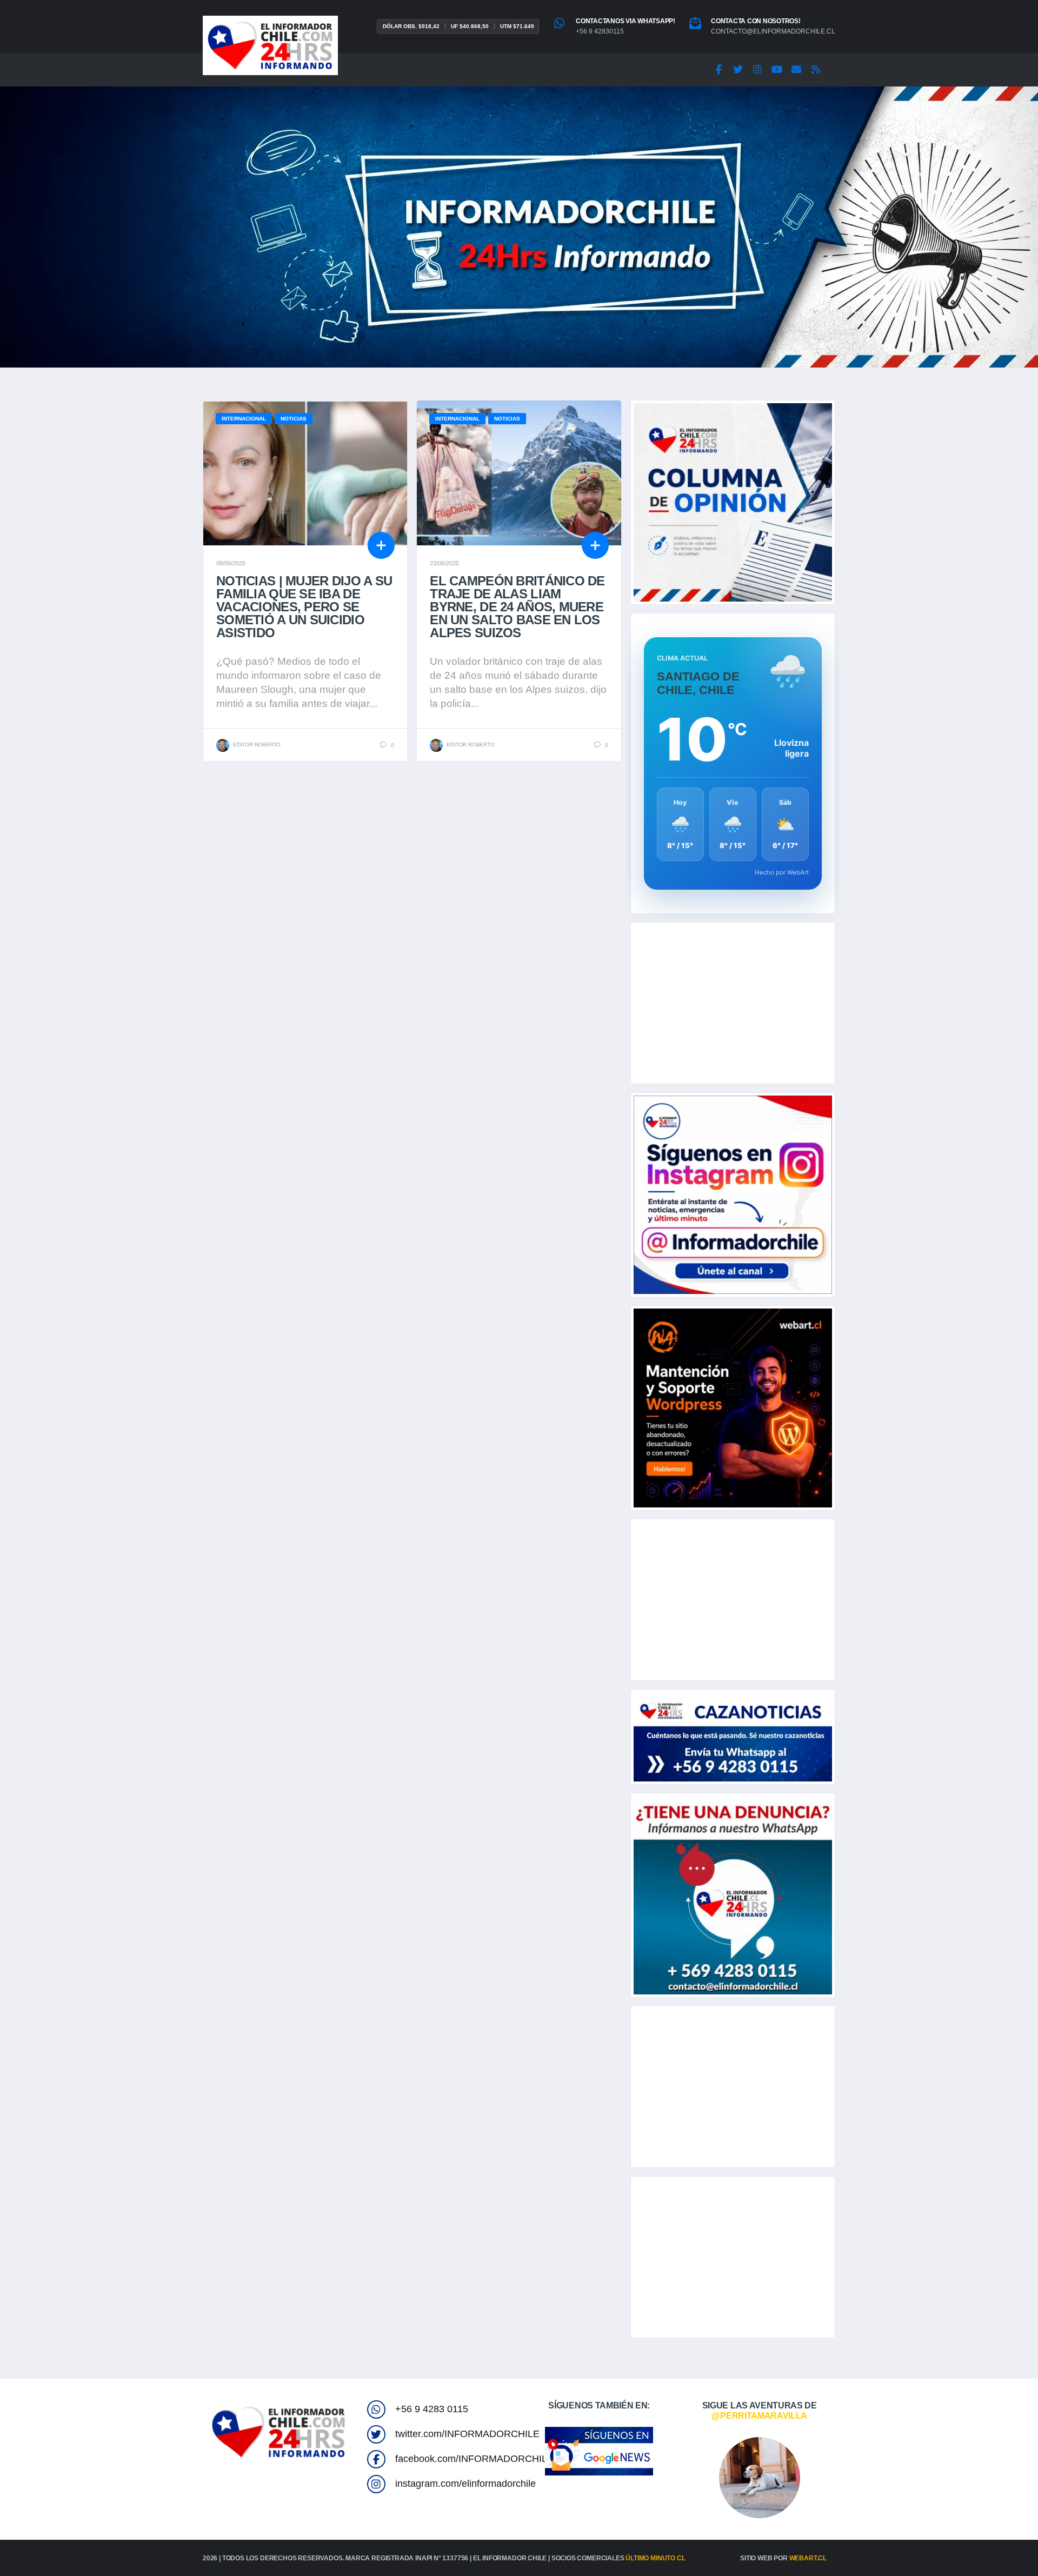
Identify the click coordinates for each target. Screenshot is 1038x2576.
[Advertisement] (733, 1003)
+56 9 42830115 (600, 31)
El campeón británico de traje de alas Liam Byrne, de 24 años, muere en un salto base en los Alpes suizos (517, 607)
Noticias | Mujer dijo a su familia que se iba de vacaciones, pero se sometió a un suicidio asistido (304, 607)
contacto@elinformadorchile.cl (773, 31)
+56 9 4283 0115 (432, 2409)
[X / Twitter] (738, 70)
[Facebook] (718, 70)
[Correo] (796, 70)
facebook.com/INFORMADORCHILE (474, 2459)
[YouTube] (777, 70)
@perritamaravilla (759, 2416)
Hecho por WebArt (782, 872)
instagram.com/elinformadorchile (465, 2484)
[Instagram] (757, 70)
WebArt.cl (808, 2558)
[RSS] (816, 70)
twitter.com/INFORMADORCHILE (467, 2434)
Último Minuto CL (655, 2558)
